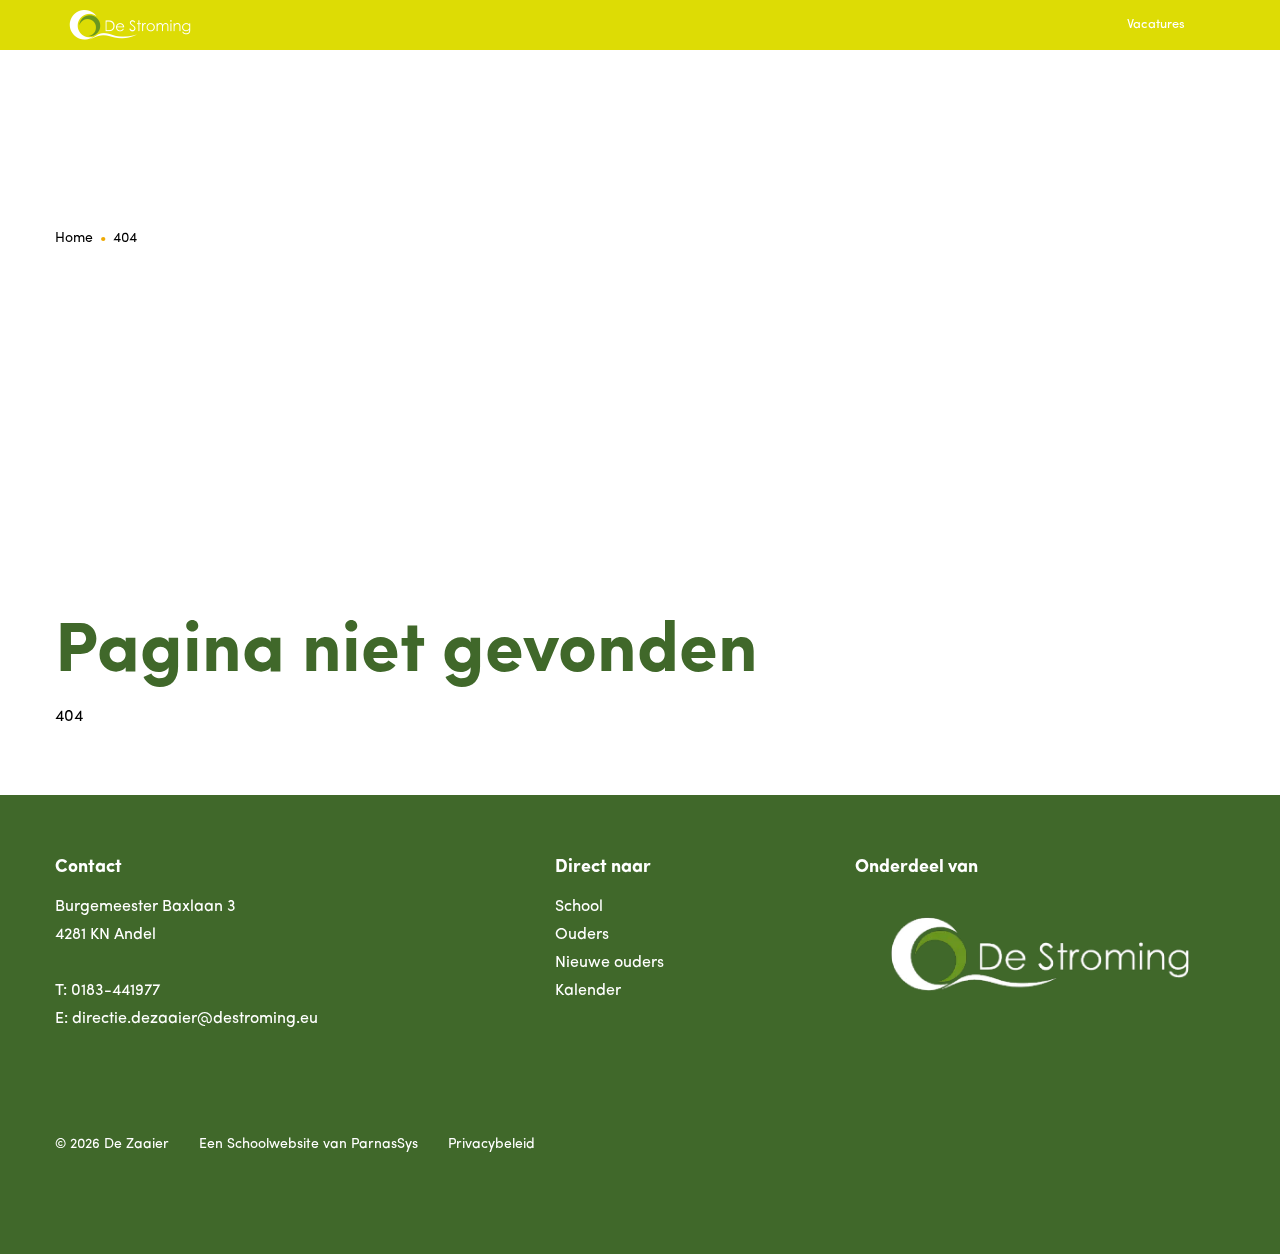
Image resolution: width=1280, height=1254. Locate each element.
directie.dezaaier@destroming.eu (195, 1019)
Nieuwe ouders (609, 963)
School (579, 907)
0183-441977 (115, 991)
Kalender (588, 991)
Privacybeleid (491, 1144)
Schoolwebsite (273, 1144)
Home (74, 238)
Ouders (582, 935)
